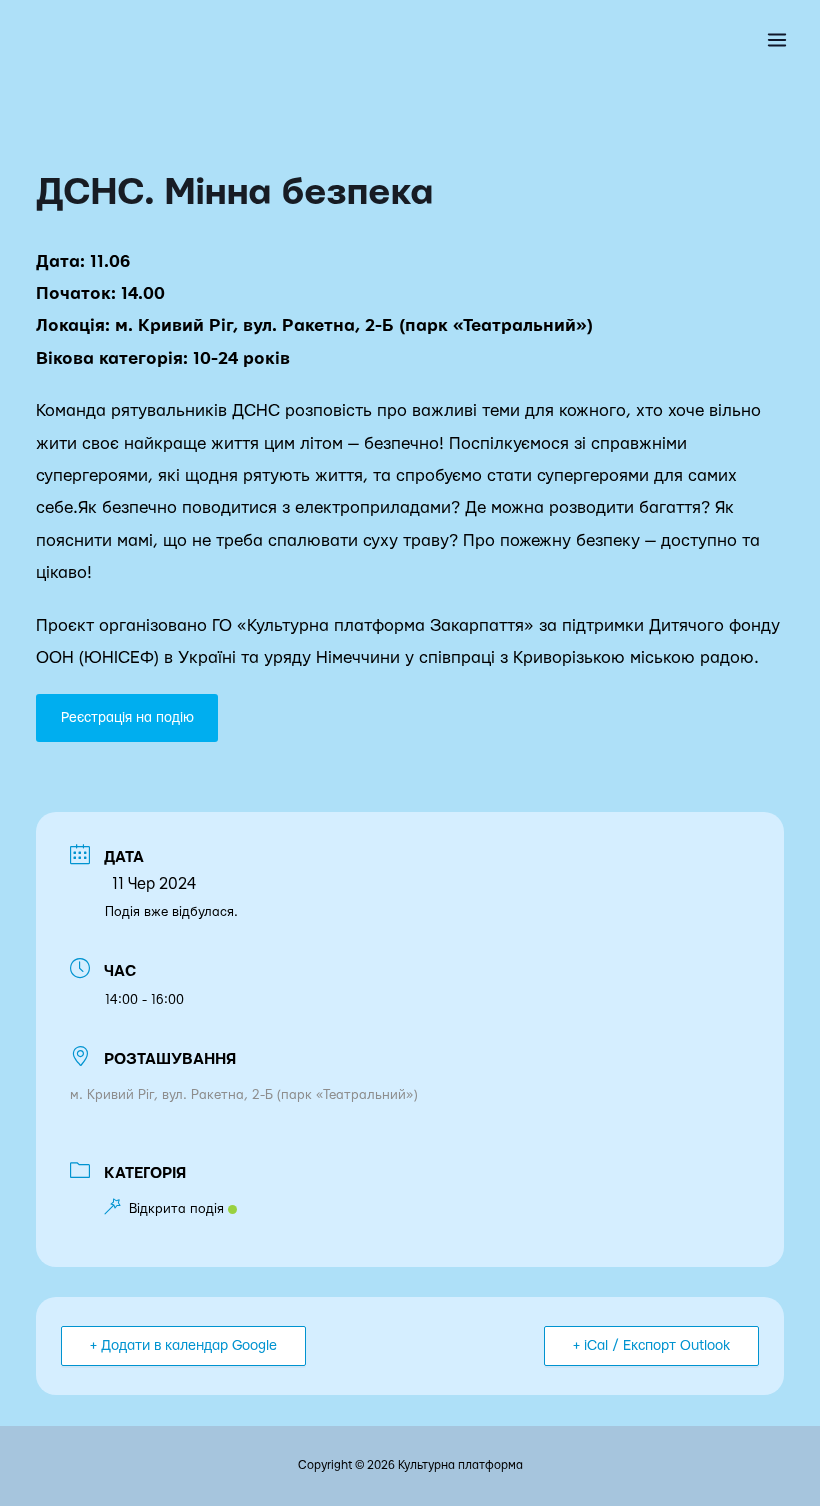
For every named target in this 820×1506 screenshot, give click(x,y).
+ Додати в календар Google (183, 1346)
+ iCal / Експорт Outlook (651, 1346)
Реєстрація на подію (127, 718)
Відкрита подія (176, 1209)
